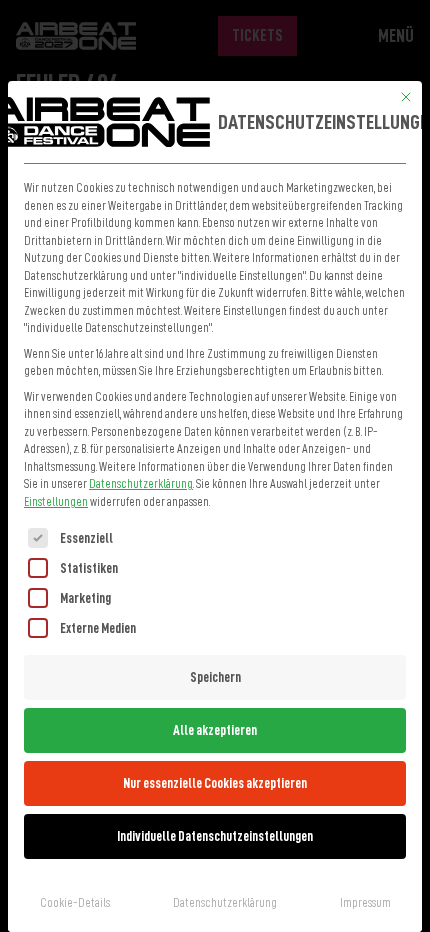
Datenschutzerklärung (141, 484)
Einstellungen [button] (56, 502)
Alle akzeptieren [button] (215, 730)
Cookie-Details (75, 903)
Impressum (365, 903)
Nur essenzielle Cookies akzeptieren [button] (215, 783)
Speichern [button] (215, 677)
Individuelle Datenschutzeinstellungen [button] (215, 836)
